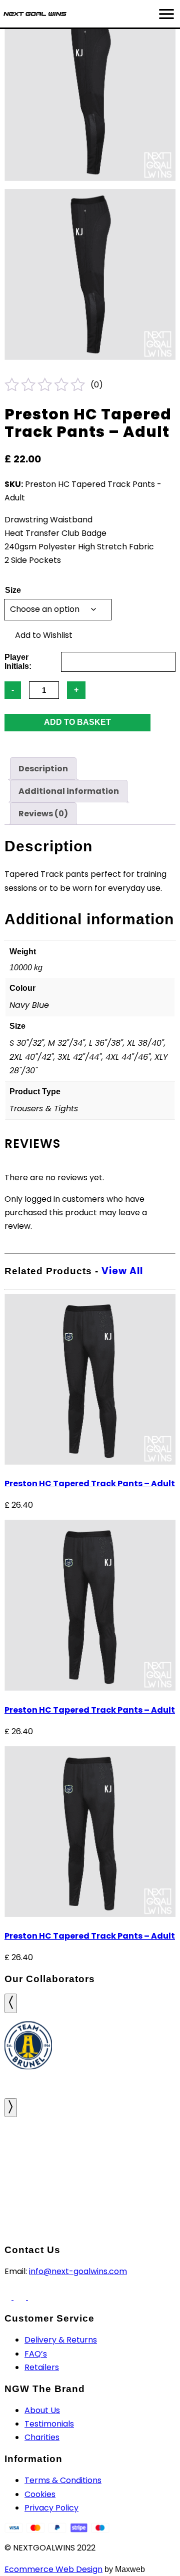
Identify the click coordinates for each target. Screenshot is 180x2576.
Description (43, 769)
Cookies (40, 2494)
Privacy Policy (51, 2508)
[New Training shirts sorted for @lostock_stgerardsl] (30, 2174)
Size (13, 590)
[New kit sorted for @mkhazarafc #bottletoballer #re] (150, 2140)
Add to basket (77, 722)
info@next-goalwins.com (78, 2271)
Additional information (69, 791)
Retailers (42, 2367)
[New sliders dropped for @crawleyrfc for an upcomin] (90, 2174)
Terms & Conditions (63, 2480)
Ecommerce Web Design (53, 2569)
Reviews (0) (43, 814)
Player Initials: (18, 662)
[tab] (43, 769)
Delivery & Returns (61, 2340)
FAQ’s (36, 2354)
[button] (39, 635)
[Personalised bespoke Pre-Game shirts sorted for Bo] (150, 2174)
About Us (42, 2410)
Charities (42, 2437)
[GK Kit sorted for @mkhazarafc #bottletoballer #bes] (90, 2140)
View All (122, 1271)
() (97, 385)
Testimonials (49, 2424)
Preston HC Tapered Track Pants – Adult (90, 1483)
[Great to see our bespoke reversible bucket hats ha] (30, 2140)
